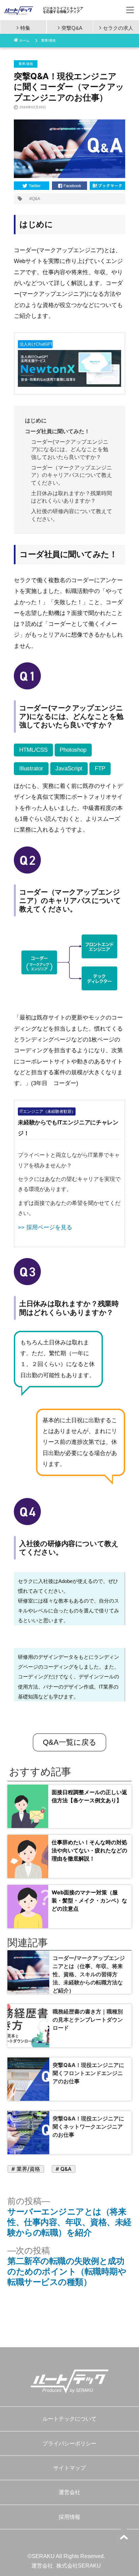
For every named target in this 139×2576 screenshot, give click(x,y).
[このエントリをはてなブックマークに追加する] (107, 186)
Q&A (36, 199)
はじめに (36, 421)
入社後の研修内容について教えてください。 (72, 515)
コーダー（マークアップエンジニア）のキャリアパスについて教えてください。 (72, 475)
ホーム (24, 40)
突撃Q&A (72, 27)
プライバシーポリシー (69, 2443)
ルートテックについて (69, 2419)
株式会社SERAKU (79, 2566)
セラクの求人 (118, 27)
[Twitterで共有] (32, 186)
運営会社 (69, 2492)
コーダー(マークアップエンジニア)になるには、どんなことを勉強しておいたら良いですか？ (70, 449)
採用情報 (69, 2517)
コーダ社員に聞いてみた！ (57, 431)
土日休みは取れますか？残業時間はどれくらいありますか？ (72, 497)
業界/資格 (48, 40)
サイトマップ (69, 2468)
